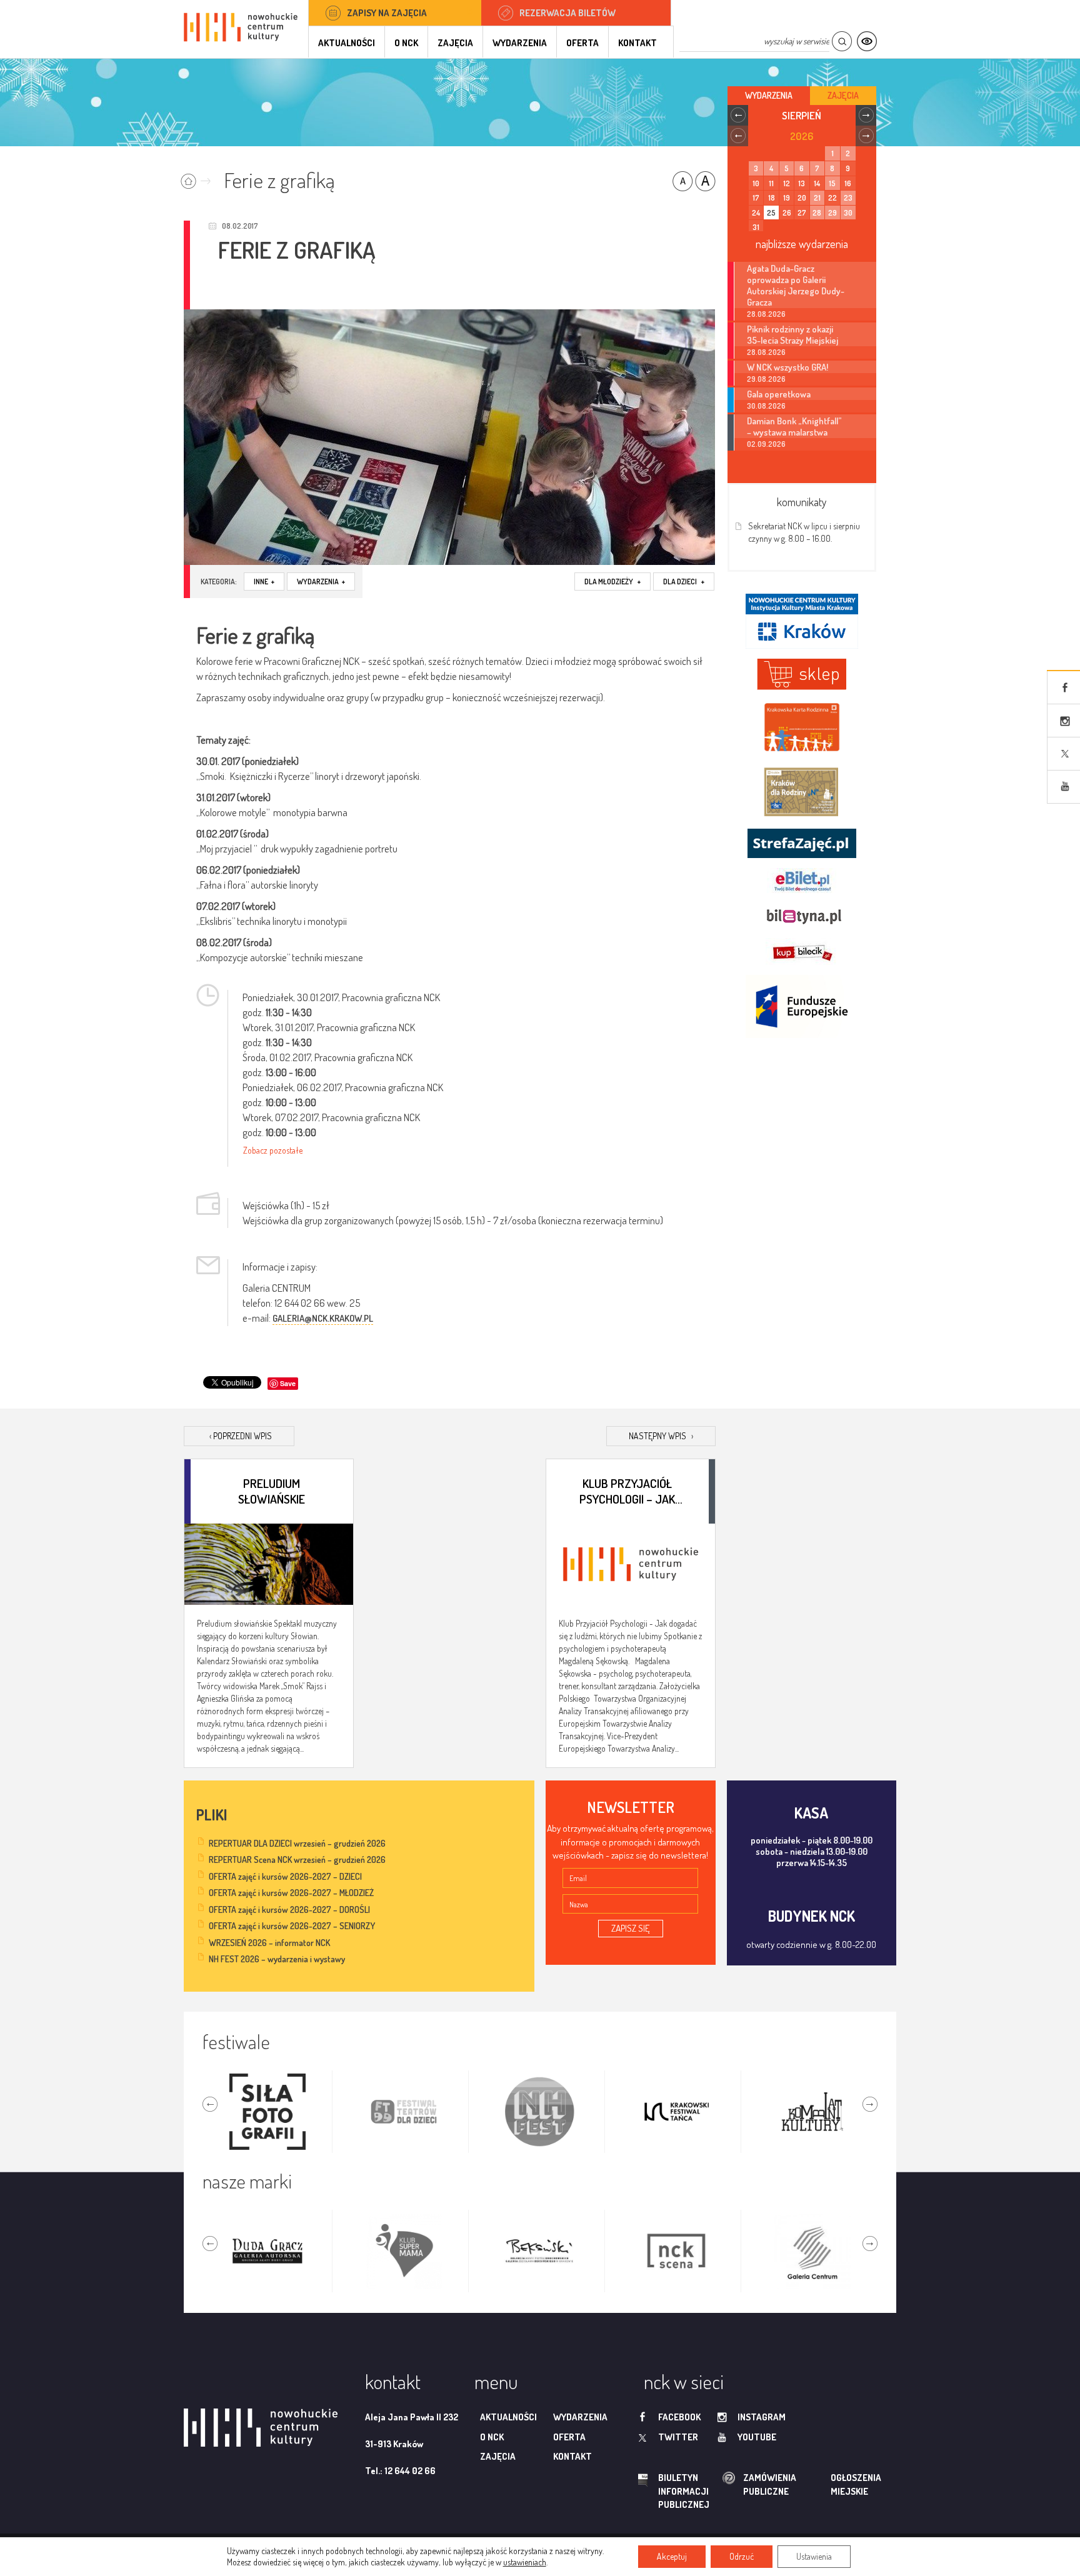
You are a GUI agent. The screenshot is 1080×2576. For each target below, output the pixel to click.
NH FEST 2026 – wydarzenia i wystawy (277, 1959)
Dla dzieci (684, 582)
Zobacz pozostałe (273, 1150)
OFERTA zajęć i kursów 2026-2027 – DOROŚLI (289, 1910)
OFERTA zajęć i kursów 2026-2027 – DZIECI (285, 1876)
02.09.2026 (766, 444)
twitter (678, 2437)
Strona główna (198, 177)
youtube (757, 2437)
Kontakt (637, 43)
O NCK (406, 43)
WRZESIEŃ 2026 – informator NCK (269, 1943)
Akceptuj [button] (672, 2556)
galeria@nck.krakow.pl (323, 1318)
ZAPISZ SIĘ (631, 1928)
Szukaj (842, 42)
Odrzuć (742, 2556)
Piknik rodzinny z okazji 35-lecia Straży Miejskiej (792, 334)
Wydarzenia (520, 43)
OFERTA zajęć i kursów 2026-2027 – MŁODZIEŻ (291, 1893)
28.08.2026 (766, 314)
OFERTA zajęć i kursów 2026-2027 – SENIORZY (292, 1926)
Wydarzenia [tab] (769, 95)
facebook (679, 2417)
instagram (762, 2417)
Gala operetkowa (779, 394)
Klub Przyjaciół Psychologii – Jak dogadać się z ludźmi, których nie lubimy (627, 1490)
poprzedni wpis (241, 1436)
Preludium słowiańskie (272, 1490)
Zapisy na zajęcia (387, 13)
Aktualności (347, 43)
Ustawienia (814, 2556)
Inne (264, 582)
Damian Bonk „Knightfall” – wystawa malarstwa (794, 426)
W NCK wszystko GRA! (787, 367)
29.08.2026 (766, 379)
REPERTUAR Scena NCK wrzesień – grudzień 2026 (297, 1860)
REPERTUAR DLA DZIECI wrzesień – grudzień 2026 (297, 1843)
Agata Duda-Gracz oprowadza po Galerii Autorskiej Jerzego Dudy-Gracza (796, 285)
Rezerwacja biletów (567, 13)
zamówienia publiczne (730, 2484)
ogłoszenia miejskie (832, 2484)
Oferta (582, 43)
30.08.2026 (766, 406)
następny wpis (661, 1436)
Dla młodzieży (612, 582)
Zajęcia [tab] (843, 95)
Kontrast (867, 42)
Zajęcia (455, 43)
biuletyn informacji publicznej (672, 2491)
